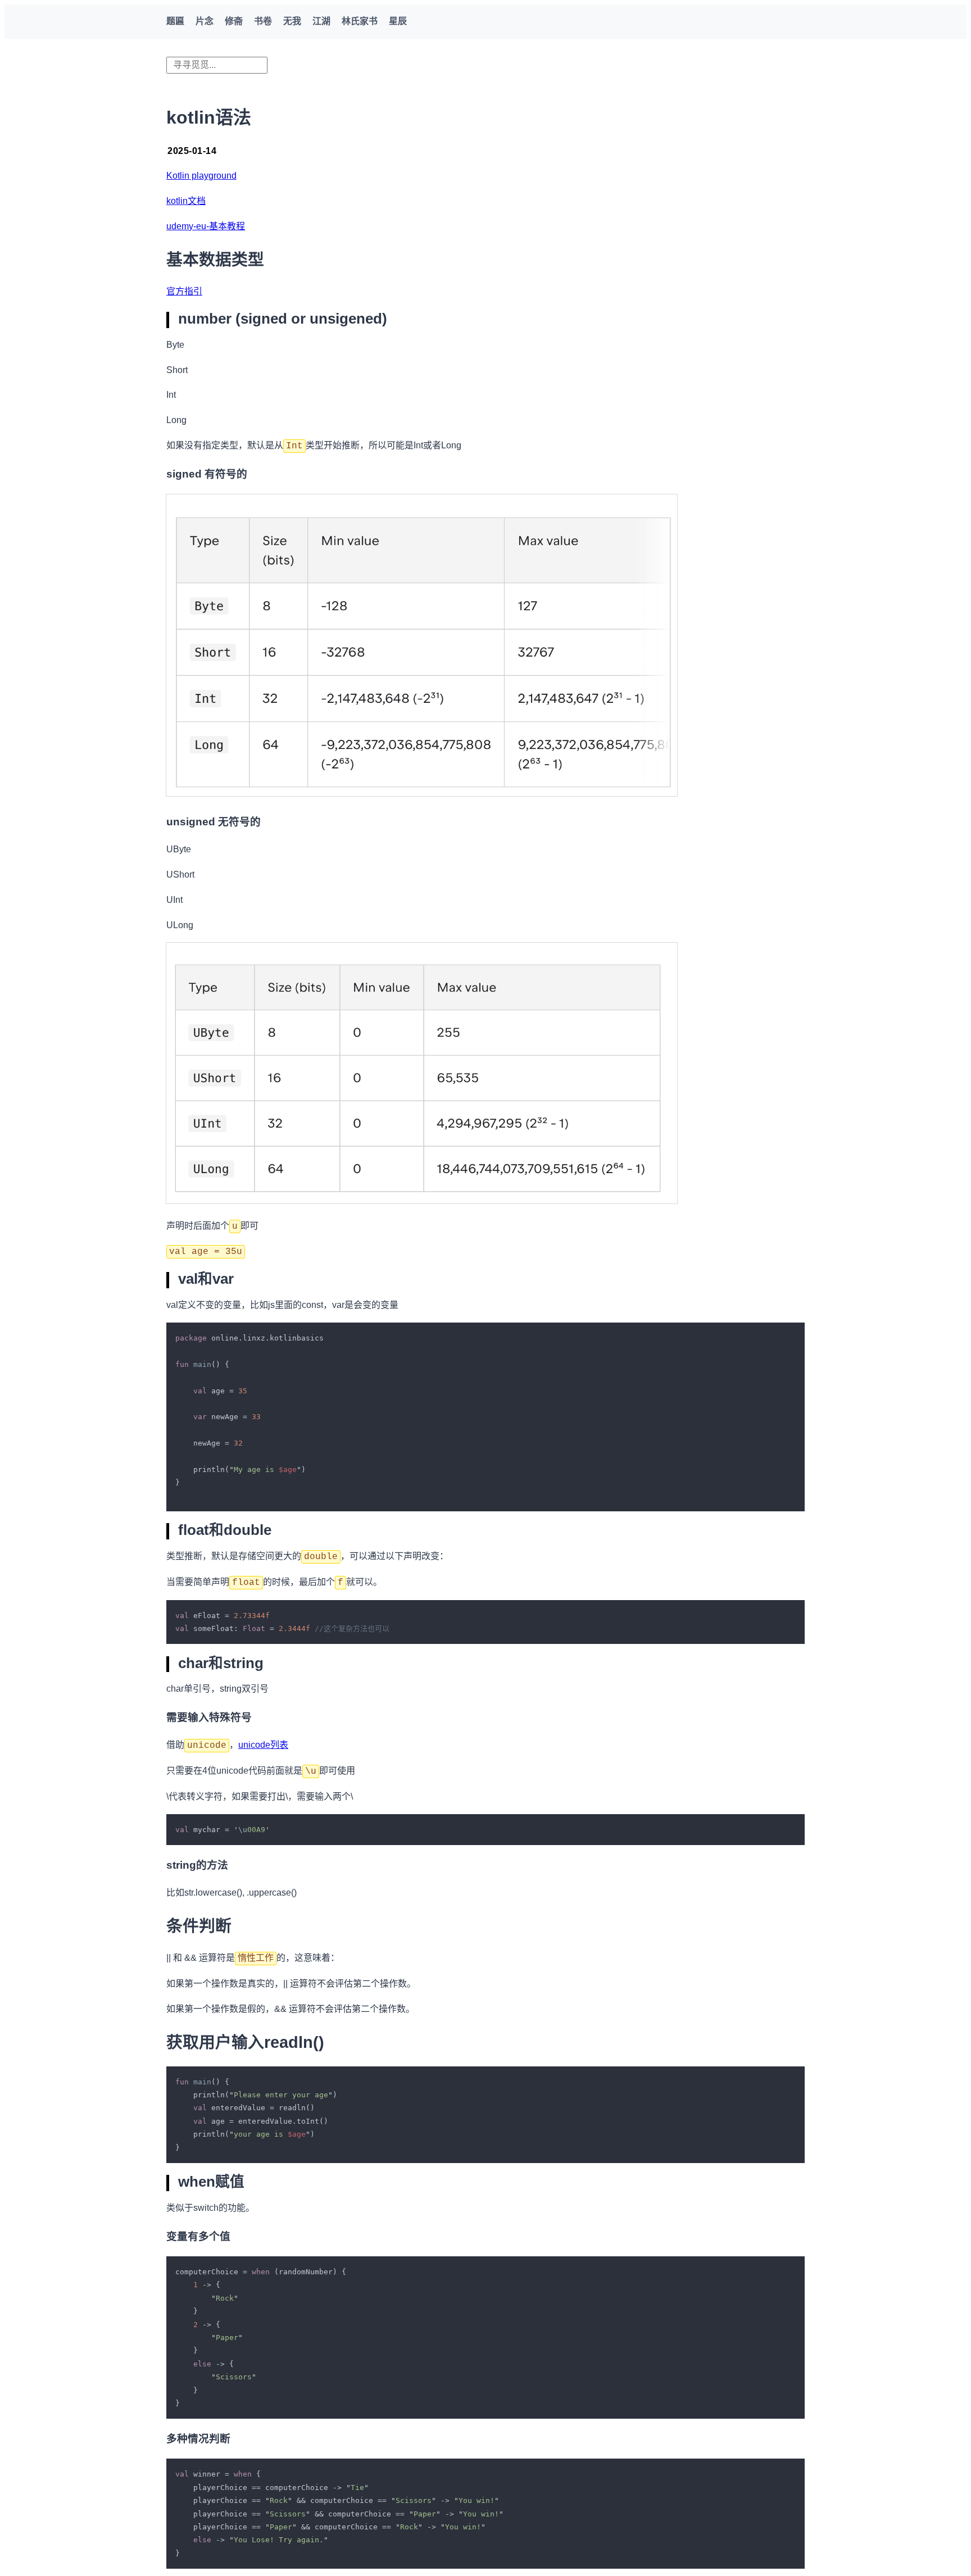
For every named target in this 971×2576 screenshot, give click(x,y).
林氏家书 (360, 21)
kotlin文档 (186, 201)
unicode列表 (263, 1745)
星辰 (398, 21)
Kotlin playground (201, 176)
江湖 (321, 21)
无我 (292, 21)
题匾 (175, 21)
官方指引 (184, 291)
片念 (205, 21)
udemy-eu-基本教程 (206, 226)
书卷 (263, 21)
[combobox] (217, 65)
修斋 (234, 21)
